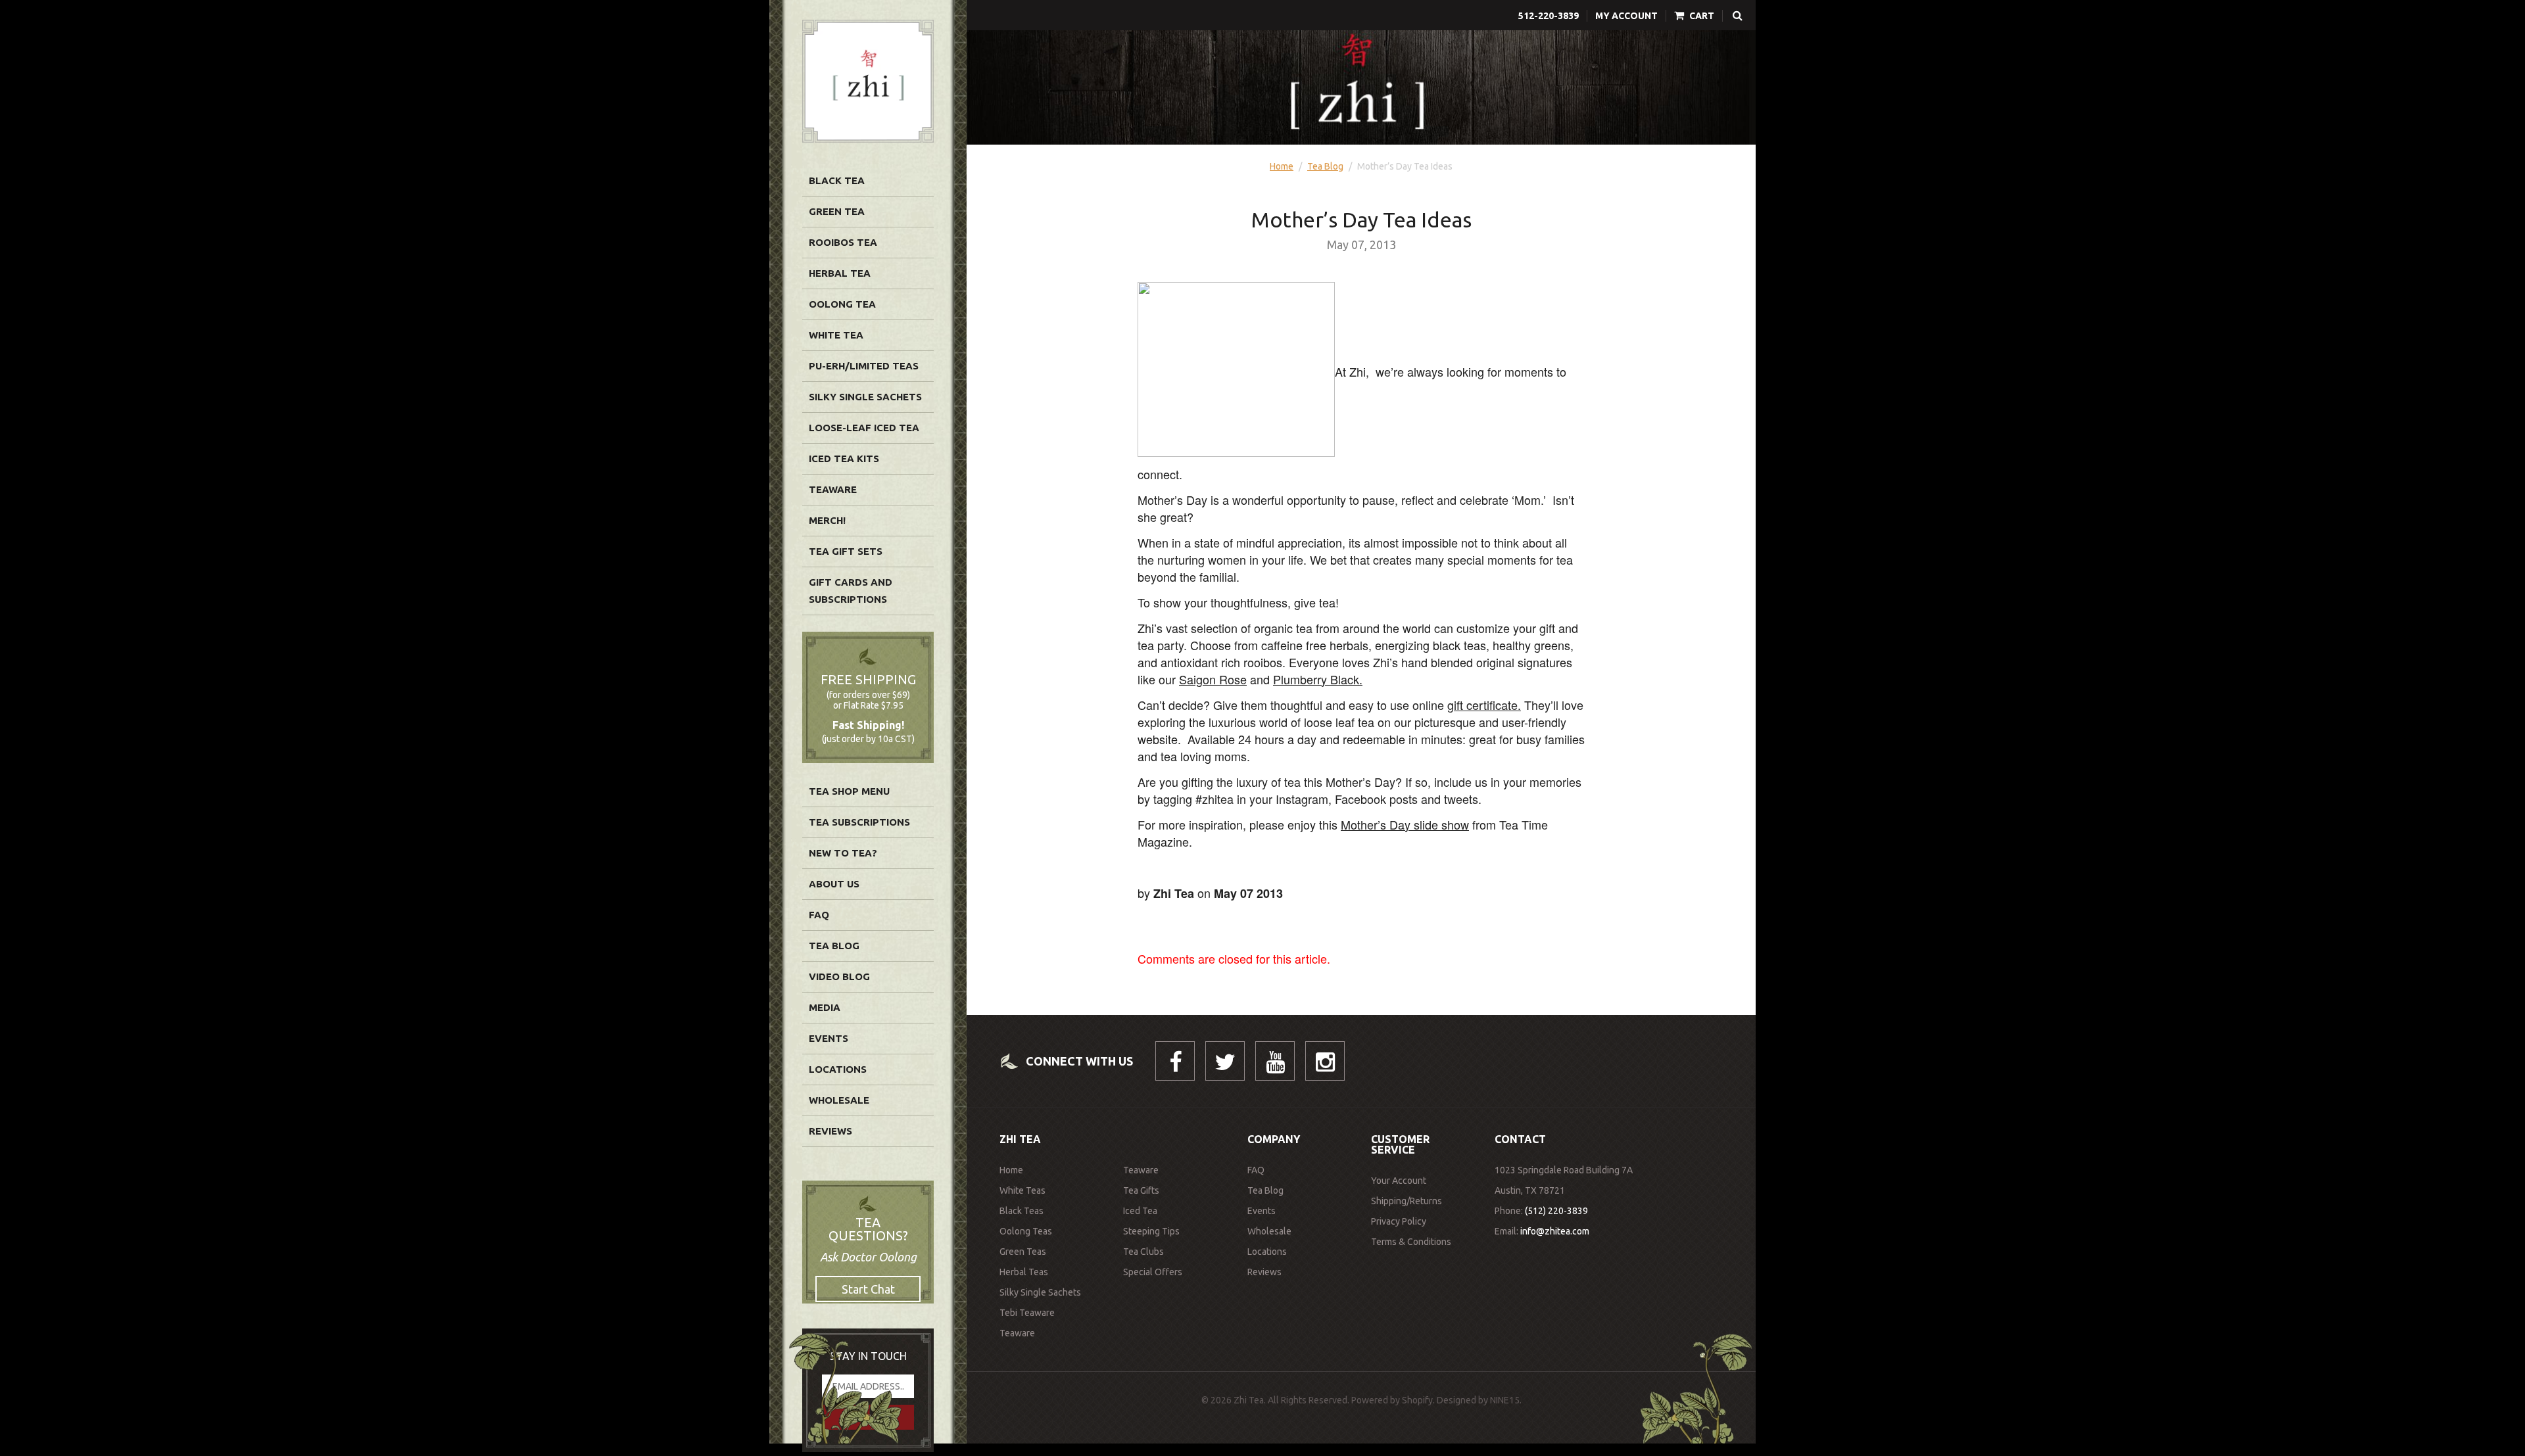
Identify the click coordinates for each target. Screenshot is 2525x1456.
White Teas (1022, 1190)
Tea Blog (834, 946)
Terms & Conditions (1411, 1242)
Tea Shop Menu (849, 791)
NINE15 (1505, 1400)
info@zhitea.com (1555, 1231)
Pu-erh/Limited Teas (864, 366)
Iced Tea (1140, 1211)
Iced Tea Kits (844, 458)
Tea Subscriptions (859, 822)
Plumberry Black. (1318, 679)
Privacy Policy (1399, 1221)
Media (825, 1007)
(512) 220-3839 (1556, 1211)
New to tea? (843, 853)
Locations (838, 1069)
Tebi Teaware (1027, 1313)
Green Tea (837, 211)
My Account (1626, 16)
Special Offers (1153, 1272)
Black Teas (1022, 1211)
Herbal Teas (1024, 1272)
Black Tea (837, 180)
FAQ (819, 915)
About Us (834, 884)
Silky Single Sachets (865, 397)
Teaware (833, 489)
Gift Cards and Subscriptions (851, 591)
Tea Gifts (1141, 1190)
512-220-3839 (1549, 16)
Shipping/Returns (1407, 1201)
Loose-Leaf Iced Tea (864, 428)
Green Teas (1023, 1252)
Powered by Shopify (1392, 1400)
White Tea (836, 335)
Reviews (830, 1131)
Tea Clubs (1143, 1252)
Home (1282, 166)
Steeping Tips (1151, 1231)
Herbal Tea (840, 273)
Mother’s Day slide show (1405, 824)
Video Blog (839, 976)
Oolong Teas (1026, 1231)
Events (829, 1038)
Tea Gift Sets (846, 551)
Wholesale (839, 1100)
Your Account (1399, 1181)
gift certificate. (1484, 705)
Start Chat (868, 1289)
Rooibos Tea (843, 242)
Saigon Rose (1213, 679)
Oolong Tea (842, 304)
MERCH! (827, 520)
